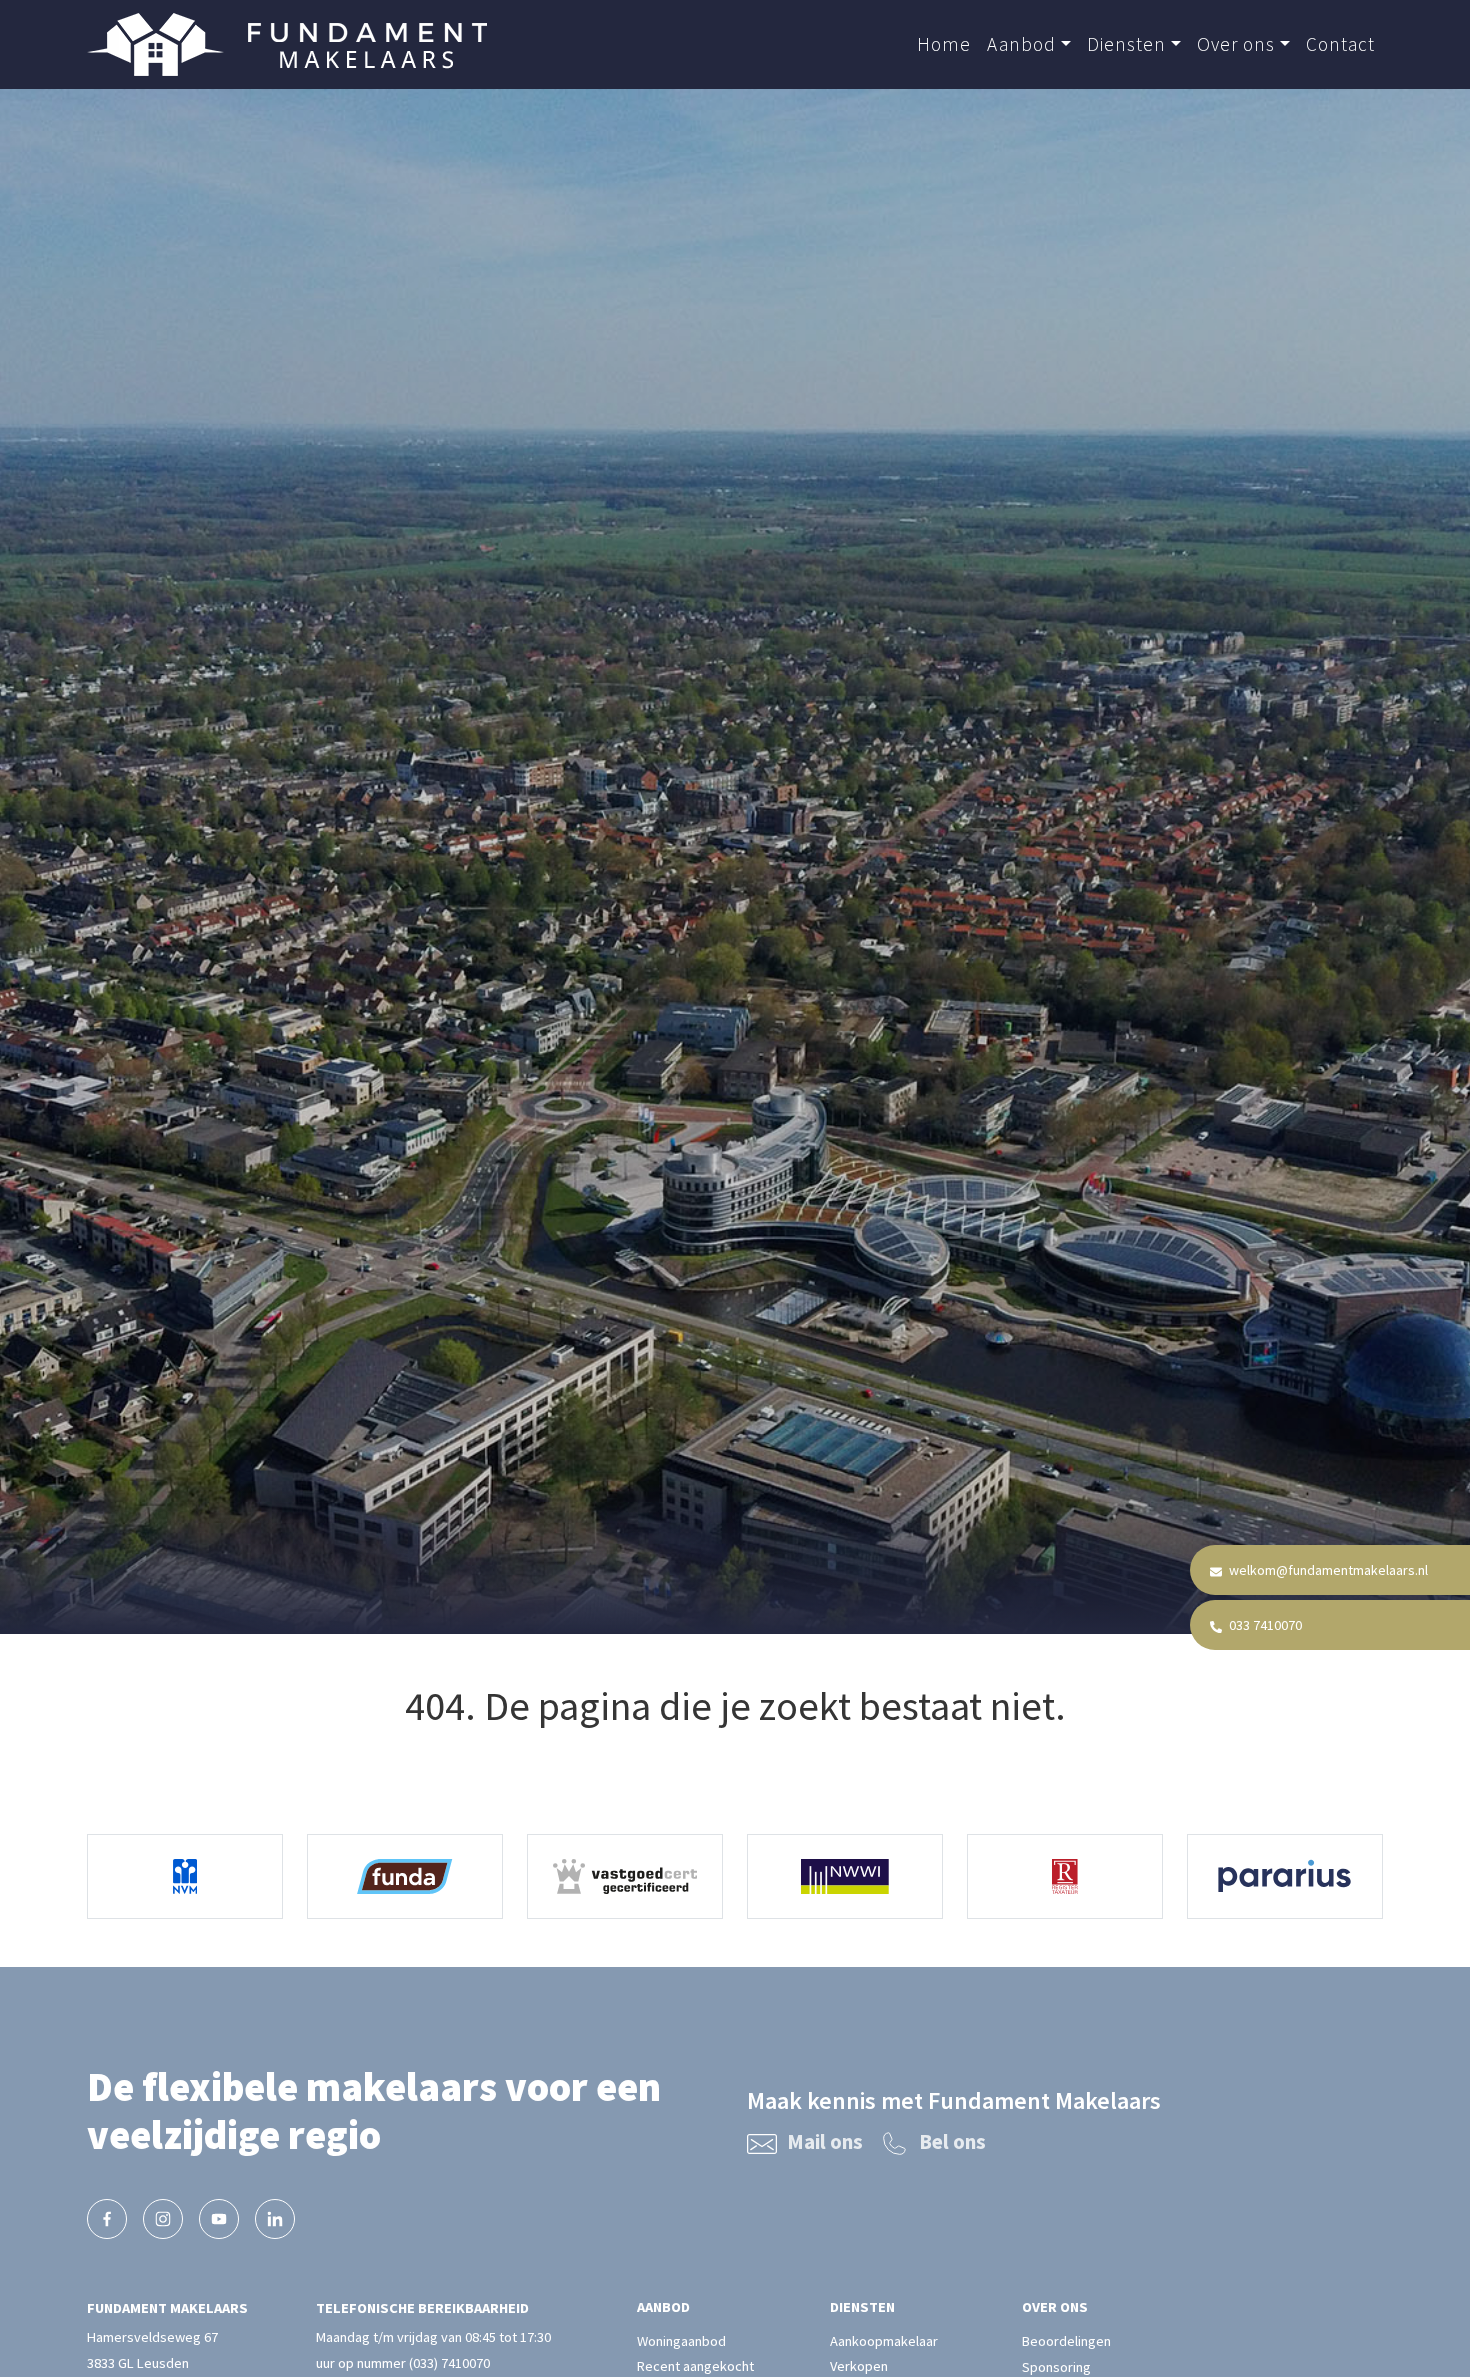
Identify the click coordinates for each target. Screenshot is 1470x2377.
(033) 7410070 (449, 2363)
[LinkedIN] (275, 2219)
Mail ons (825, 2142)
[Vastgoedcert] (625, 1876)
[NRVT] (1065, 1876)
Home (944, 44)
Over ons (1236, 44)
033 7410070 (1264, 1625)
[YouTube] (219, 2219)
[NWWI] (845, 1876)
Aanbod (1021, 44)
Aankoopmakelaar (884, 2341)
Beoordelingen (1066, 2341)
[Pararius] (1285, 1876)
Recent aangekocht (695, 2367)
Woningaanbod (681, 2341)
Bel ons (952, 2142)
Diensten (1126, 44)
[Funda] (405, 1876)
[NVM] (185, 1876)
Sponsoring (1056, 2367)
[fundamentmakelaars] (107, 2219)
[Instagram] (163, 2219)
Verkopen (859, 2367)
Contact (1340, 44)
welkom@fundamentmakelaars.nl (1327, 1570)
